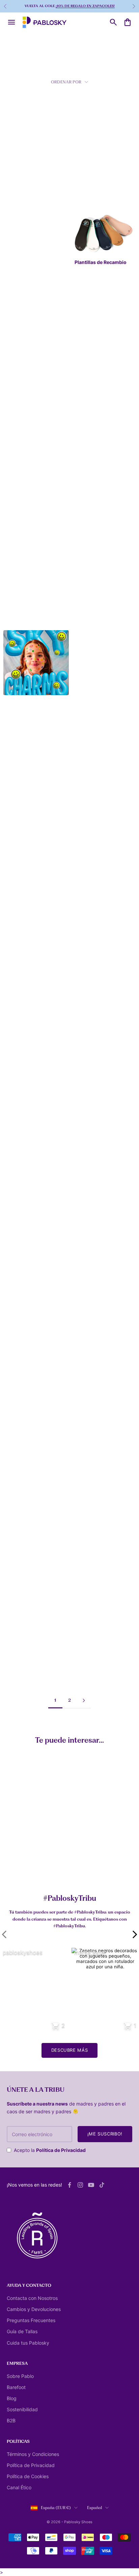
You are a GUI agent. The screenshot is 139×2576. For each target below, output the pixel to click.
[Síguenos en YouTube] (91, 2185)
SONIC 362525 (88, 1465)
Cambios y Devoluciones (34, 2309)
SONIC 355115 (87, 935)
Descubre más (70, 2050)
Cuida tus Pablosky (28, 2343)
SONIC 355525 (87, 825)
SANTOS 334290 (22, 828)
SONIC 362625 (21, 1671)
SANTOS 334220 (22, 399)
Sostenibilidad (22, 2409)
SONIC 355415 (20, 1038)
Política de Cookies (28, 2476)
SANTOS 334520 (89, 615)
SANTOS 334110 (22, 508)
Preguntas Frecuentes (31, 2320)
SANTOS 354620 (90, 508)
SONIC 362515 (87, 1251)
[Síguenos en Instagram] (80, 2185)
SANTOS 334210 (89, 185)
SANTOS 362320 (89, 1358)
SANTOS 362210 (89, 1568)
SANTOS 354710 (22, 1361)
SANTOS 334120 (22, 295)
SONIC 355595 (88, 721)
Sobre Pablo (20, 2376)
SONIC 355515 (87, 1145)
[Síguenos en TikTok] (102, 2185)
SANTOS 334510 (89, 402)
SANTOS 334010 (22, 188)
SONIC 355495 (88, 1041)
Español (94, 2508)
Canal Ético (19, 2487)
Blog (12, 2398)
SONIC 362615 (20, 1568)
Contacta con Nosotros (32, 2298)
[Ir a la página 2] (84, 1700)
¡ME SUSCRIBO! (105, 2134)
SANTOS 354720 (22, 1148)
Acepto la (50, 2150)
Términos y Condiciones (33, 2454)
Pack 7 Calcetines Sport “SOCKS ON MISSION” (44, 1868)
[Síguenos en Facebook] (69, 2185)
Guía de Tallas (22, 2331)
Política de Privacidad (61, 2150)
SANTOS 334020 (22, 615)
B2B (11, 2420)
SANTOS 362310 (22, 1465)
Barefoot (16, 2387)
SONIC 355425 (20, 932)
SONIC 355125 (20, 1254)
